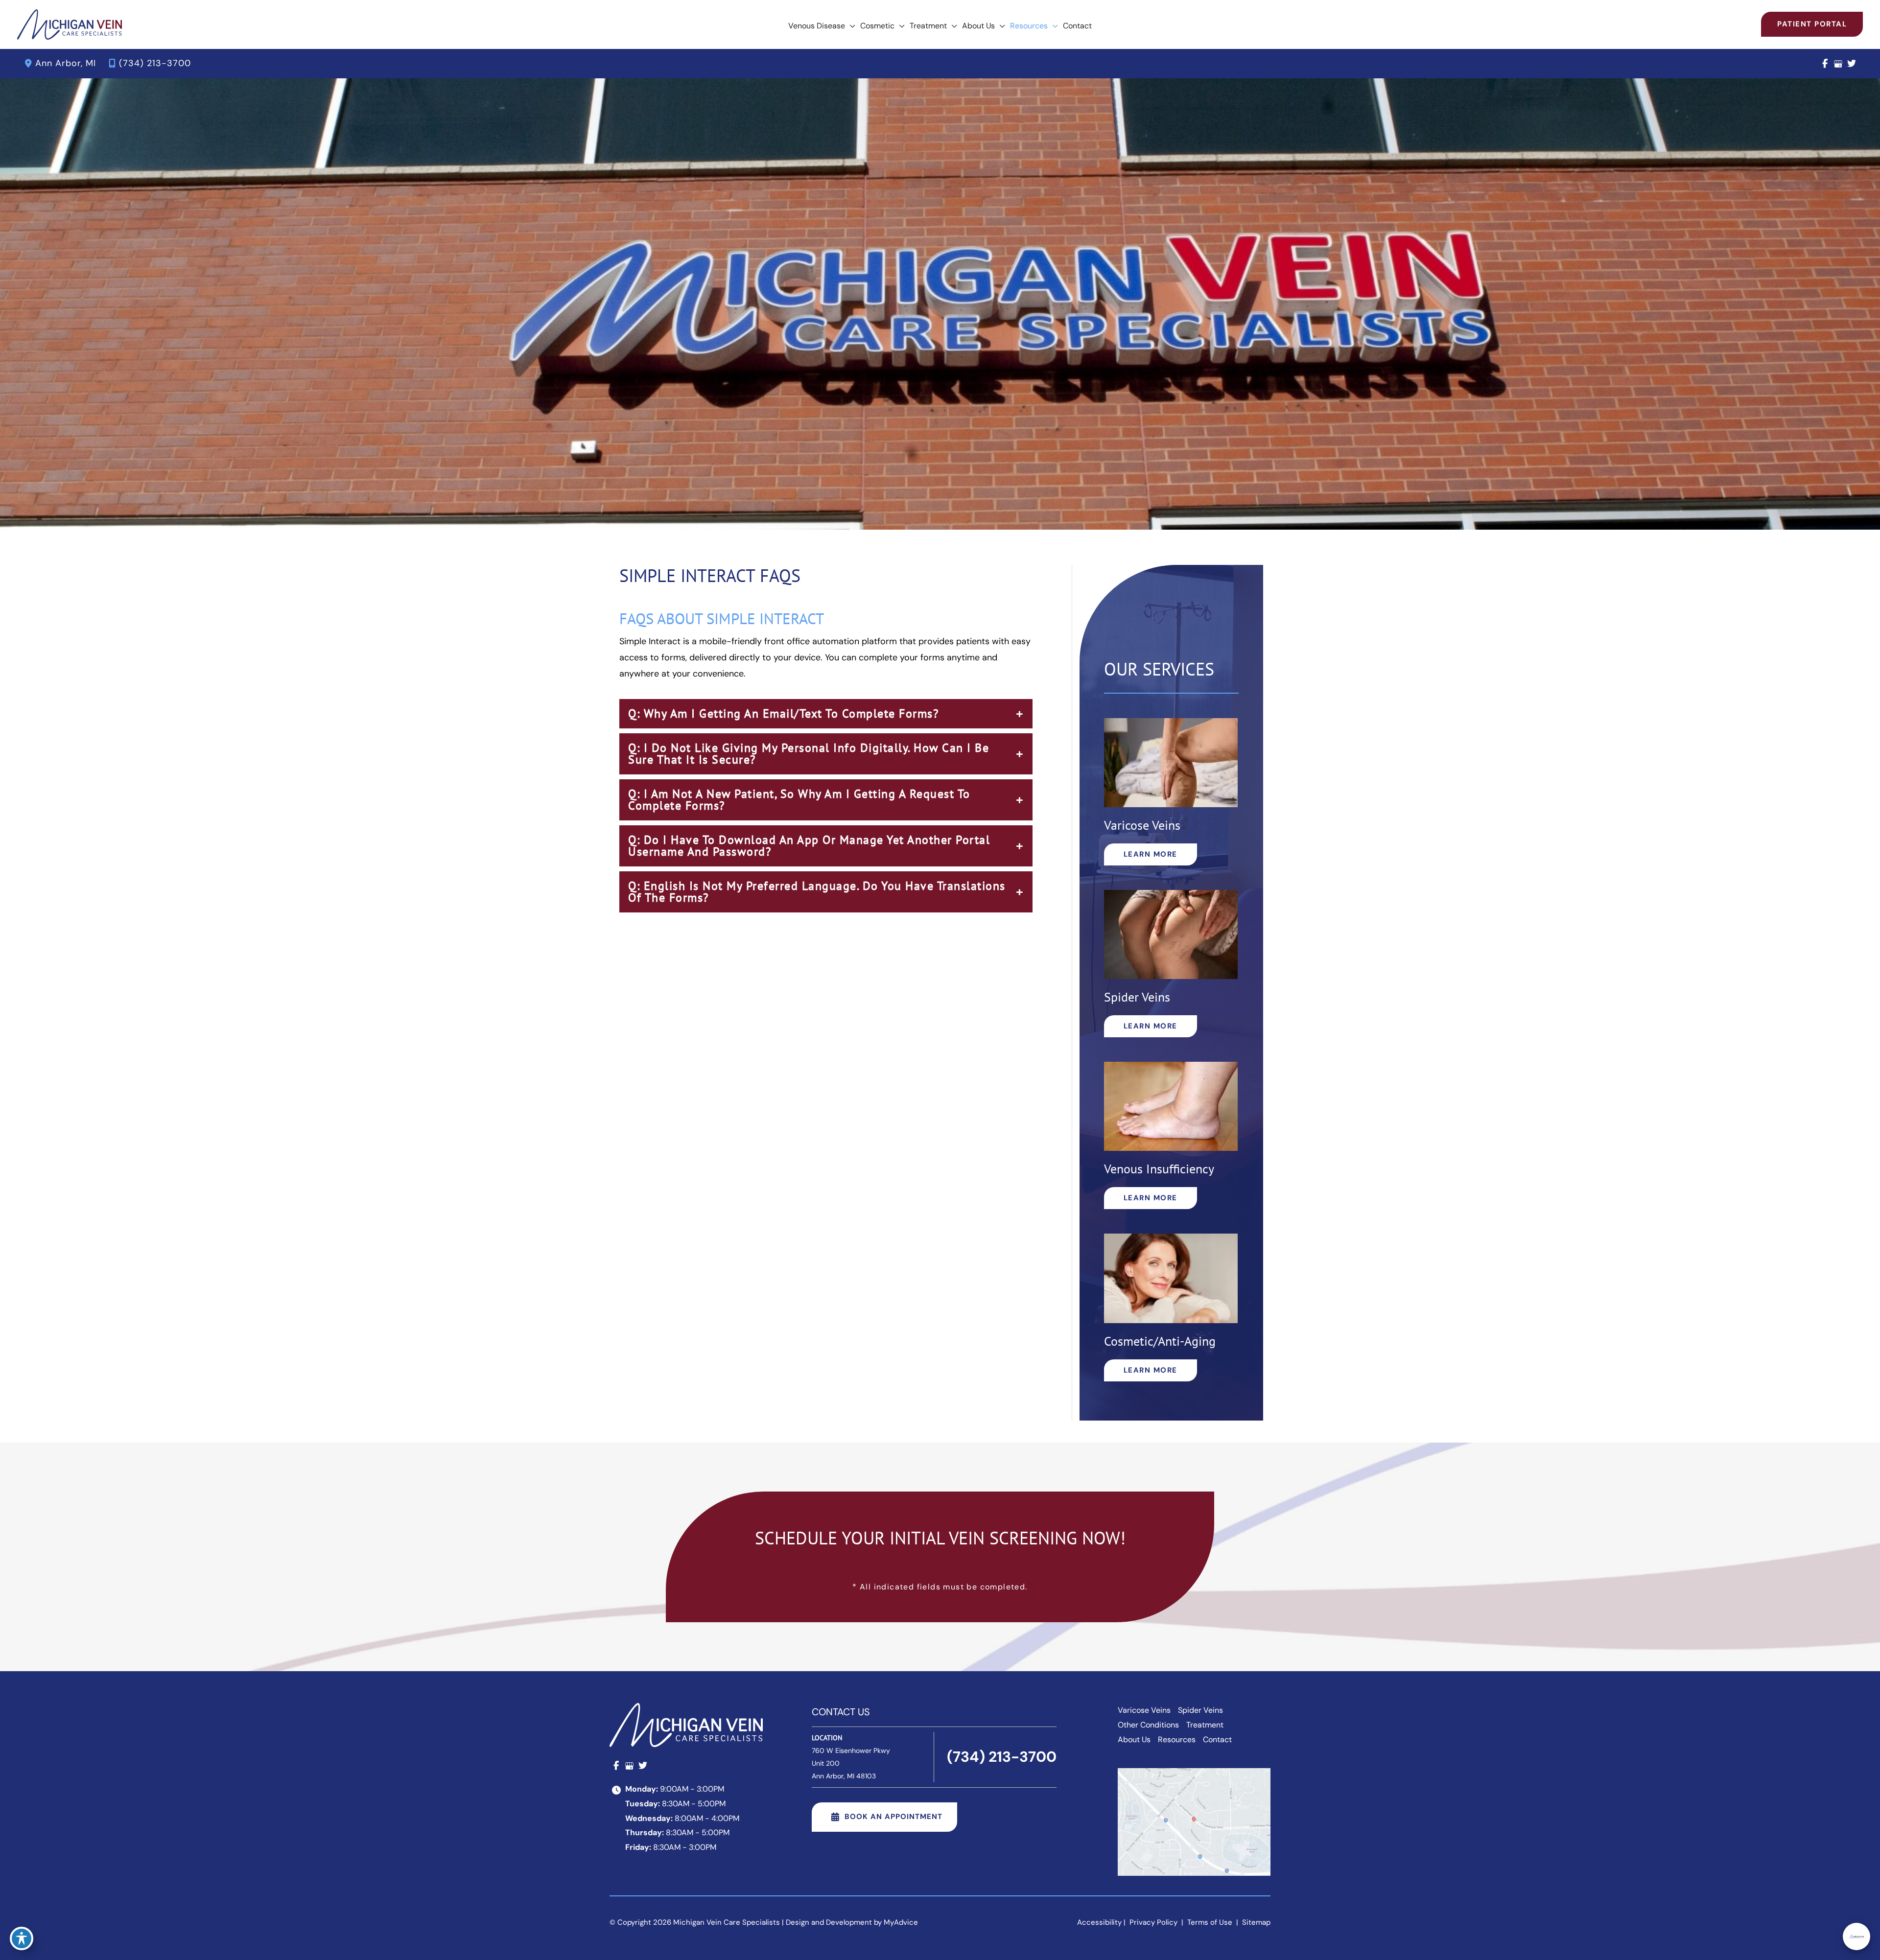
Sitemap (1255, 1922)
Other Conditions (1148, 1725)
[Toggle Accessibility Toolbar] (22, 1938)
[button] (850, 26)
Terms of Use (1210, 1922)
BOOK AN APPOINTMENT (893, 1817)
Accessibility (1099, 1922)
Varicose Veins (1144, 1710)
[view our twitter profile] (1851, 64)
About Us (1134, 1739)
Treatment (1205, 1725)
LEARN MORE (1151, 854)
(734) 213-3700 (155, 63)
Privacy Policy (1153, 1922)
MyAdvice (901, 1922)
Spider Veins (1200, 1710)
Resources (1177, 1739)
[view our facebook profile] (1825, 64)
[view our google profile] (1838, 64)
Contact (1217, 1739)
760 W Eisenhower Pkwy (851, 1763)
